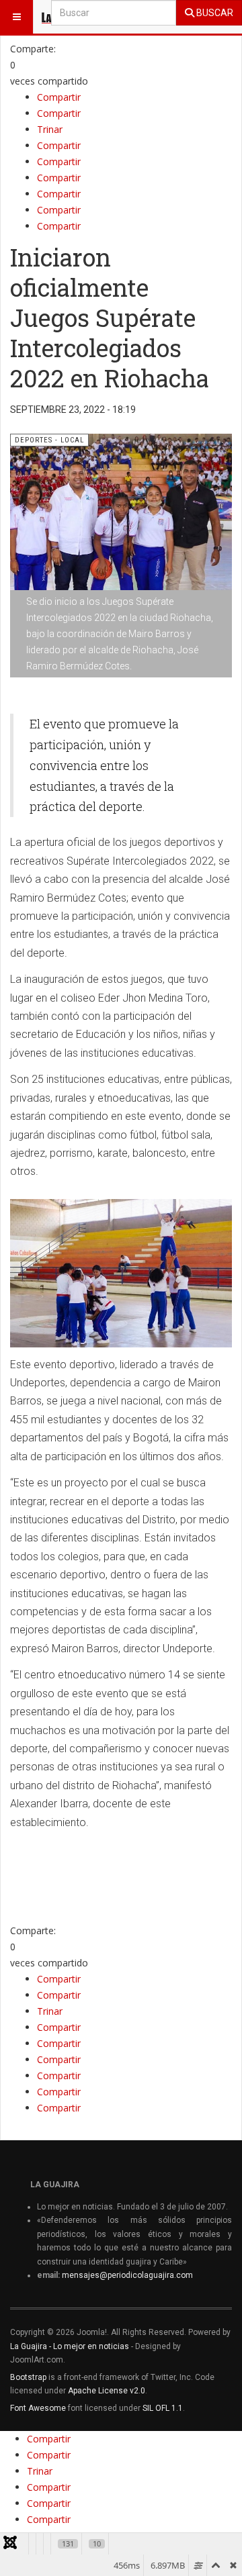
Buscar (214, 13)
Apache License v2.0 (107, 2391)
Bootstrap (28, 2377)
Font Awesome (38, 2408)
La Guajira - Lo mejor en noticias (70, 2346)
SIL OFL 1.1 (163, 2408)
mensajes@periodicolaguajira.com (127, 2275)
